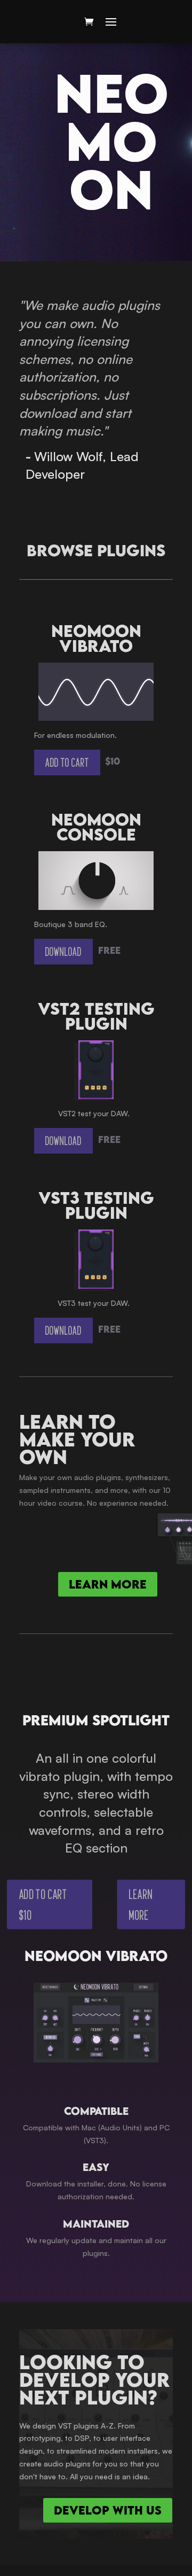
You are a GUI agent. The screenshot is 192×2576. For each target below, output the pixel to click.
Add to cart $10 (43, 1905)
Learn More (141, 1905)
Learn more (108, 1584)
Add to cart (67, 762)
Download (63, 951)
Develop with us (108, 2510)
